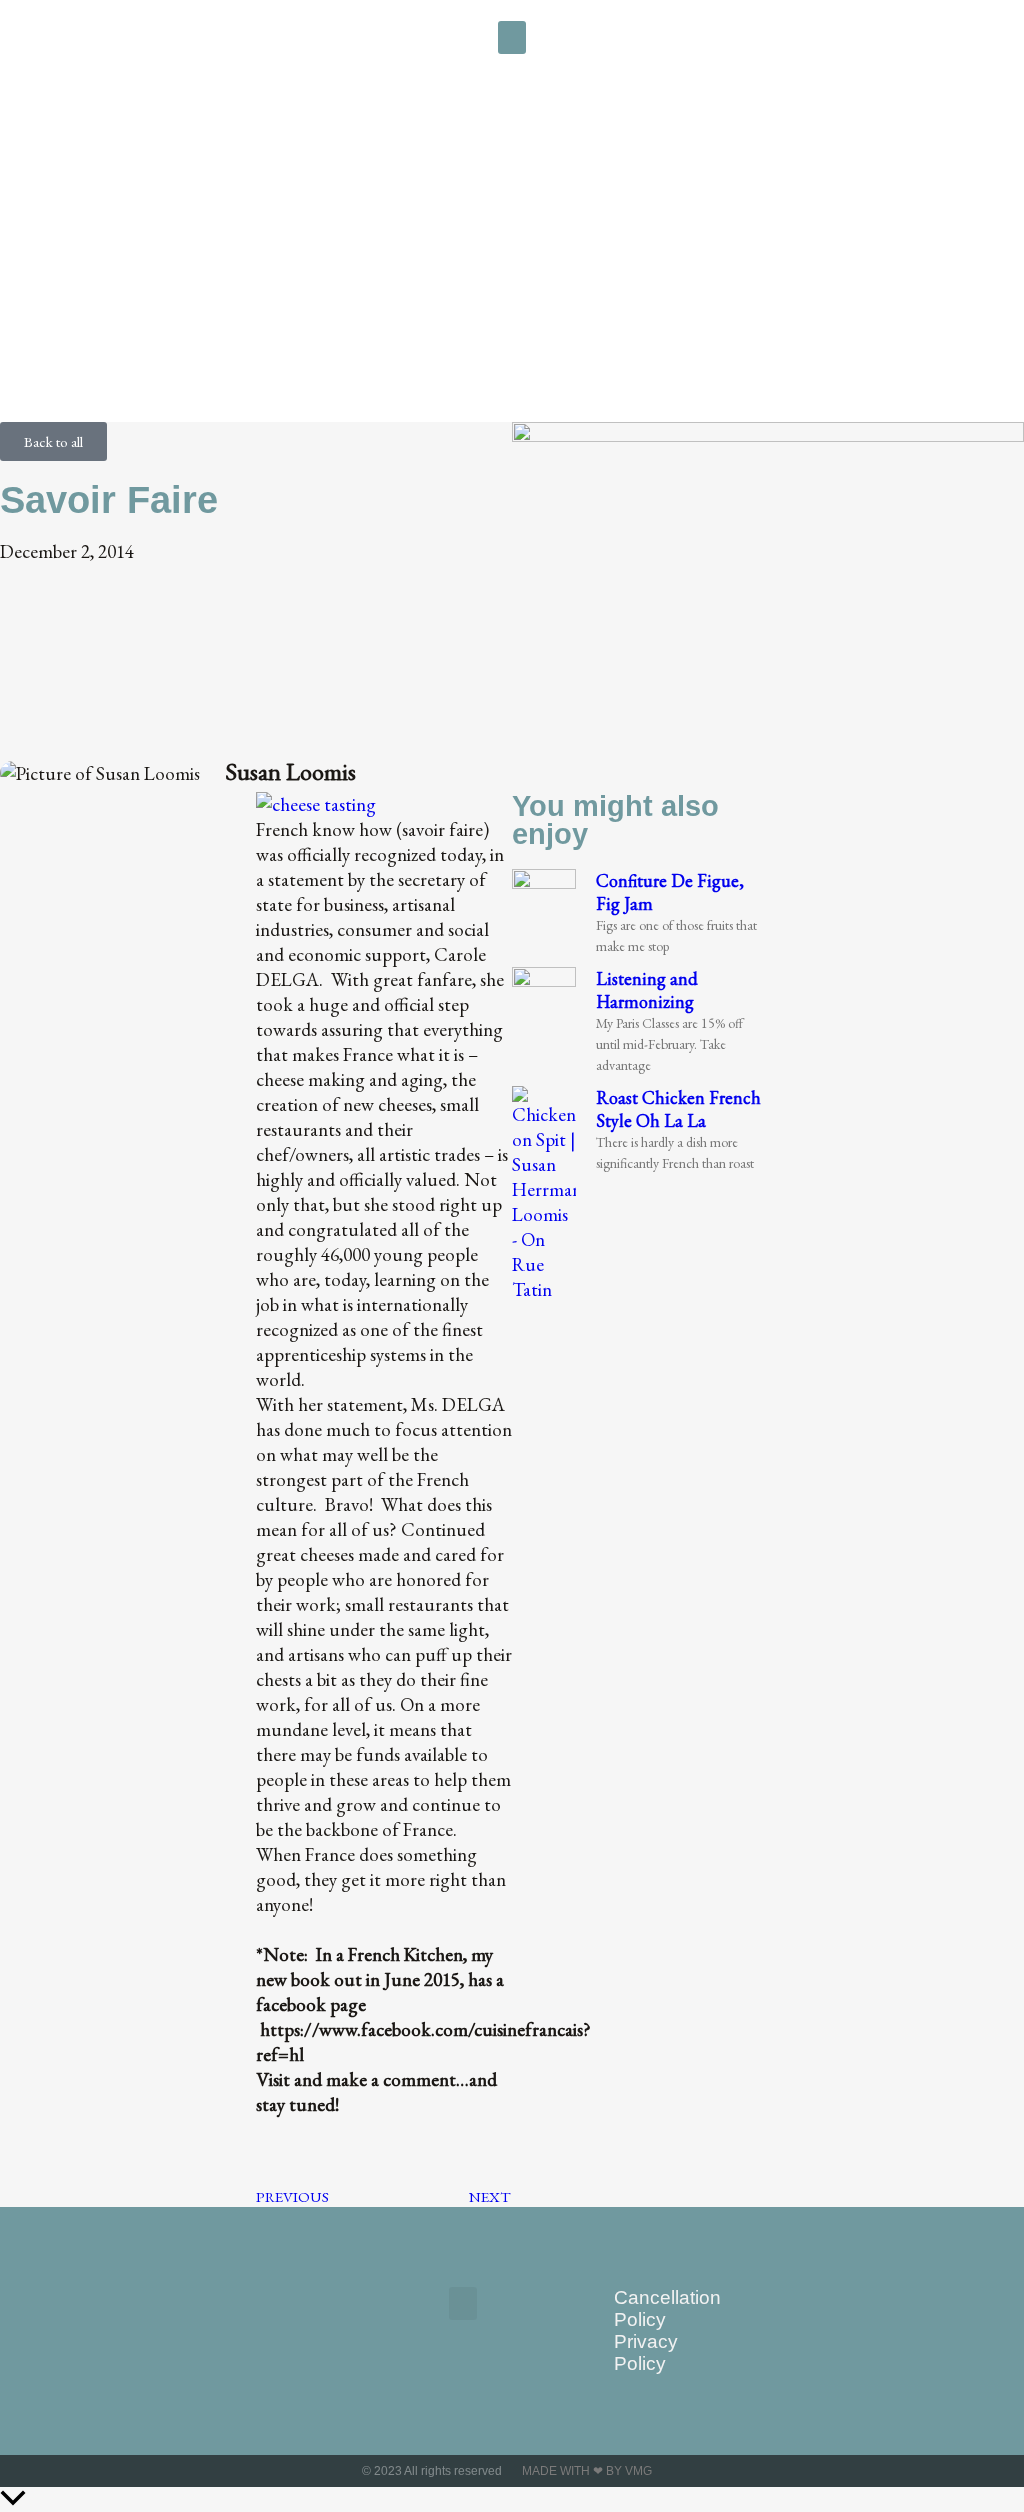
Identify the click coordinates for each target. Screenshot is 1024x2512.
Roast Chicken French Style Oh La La (678, 1109)
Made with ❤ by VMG (587, 2471)
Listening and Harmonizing (647, 990)
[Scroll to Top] (512, 2499)
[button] (512, 37)
